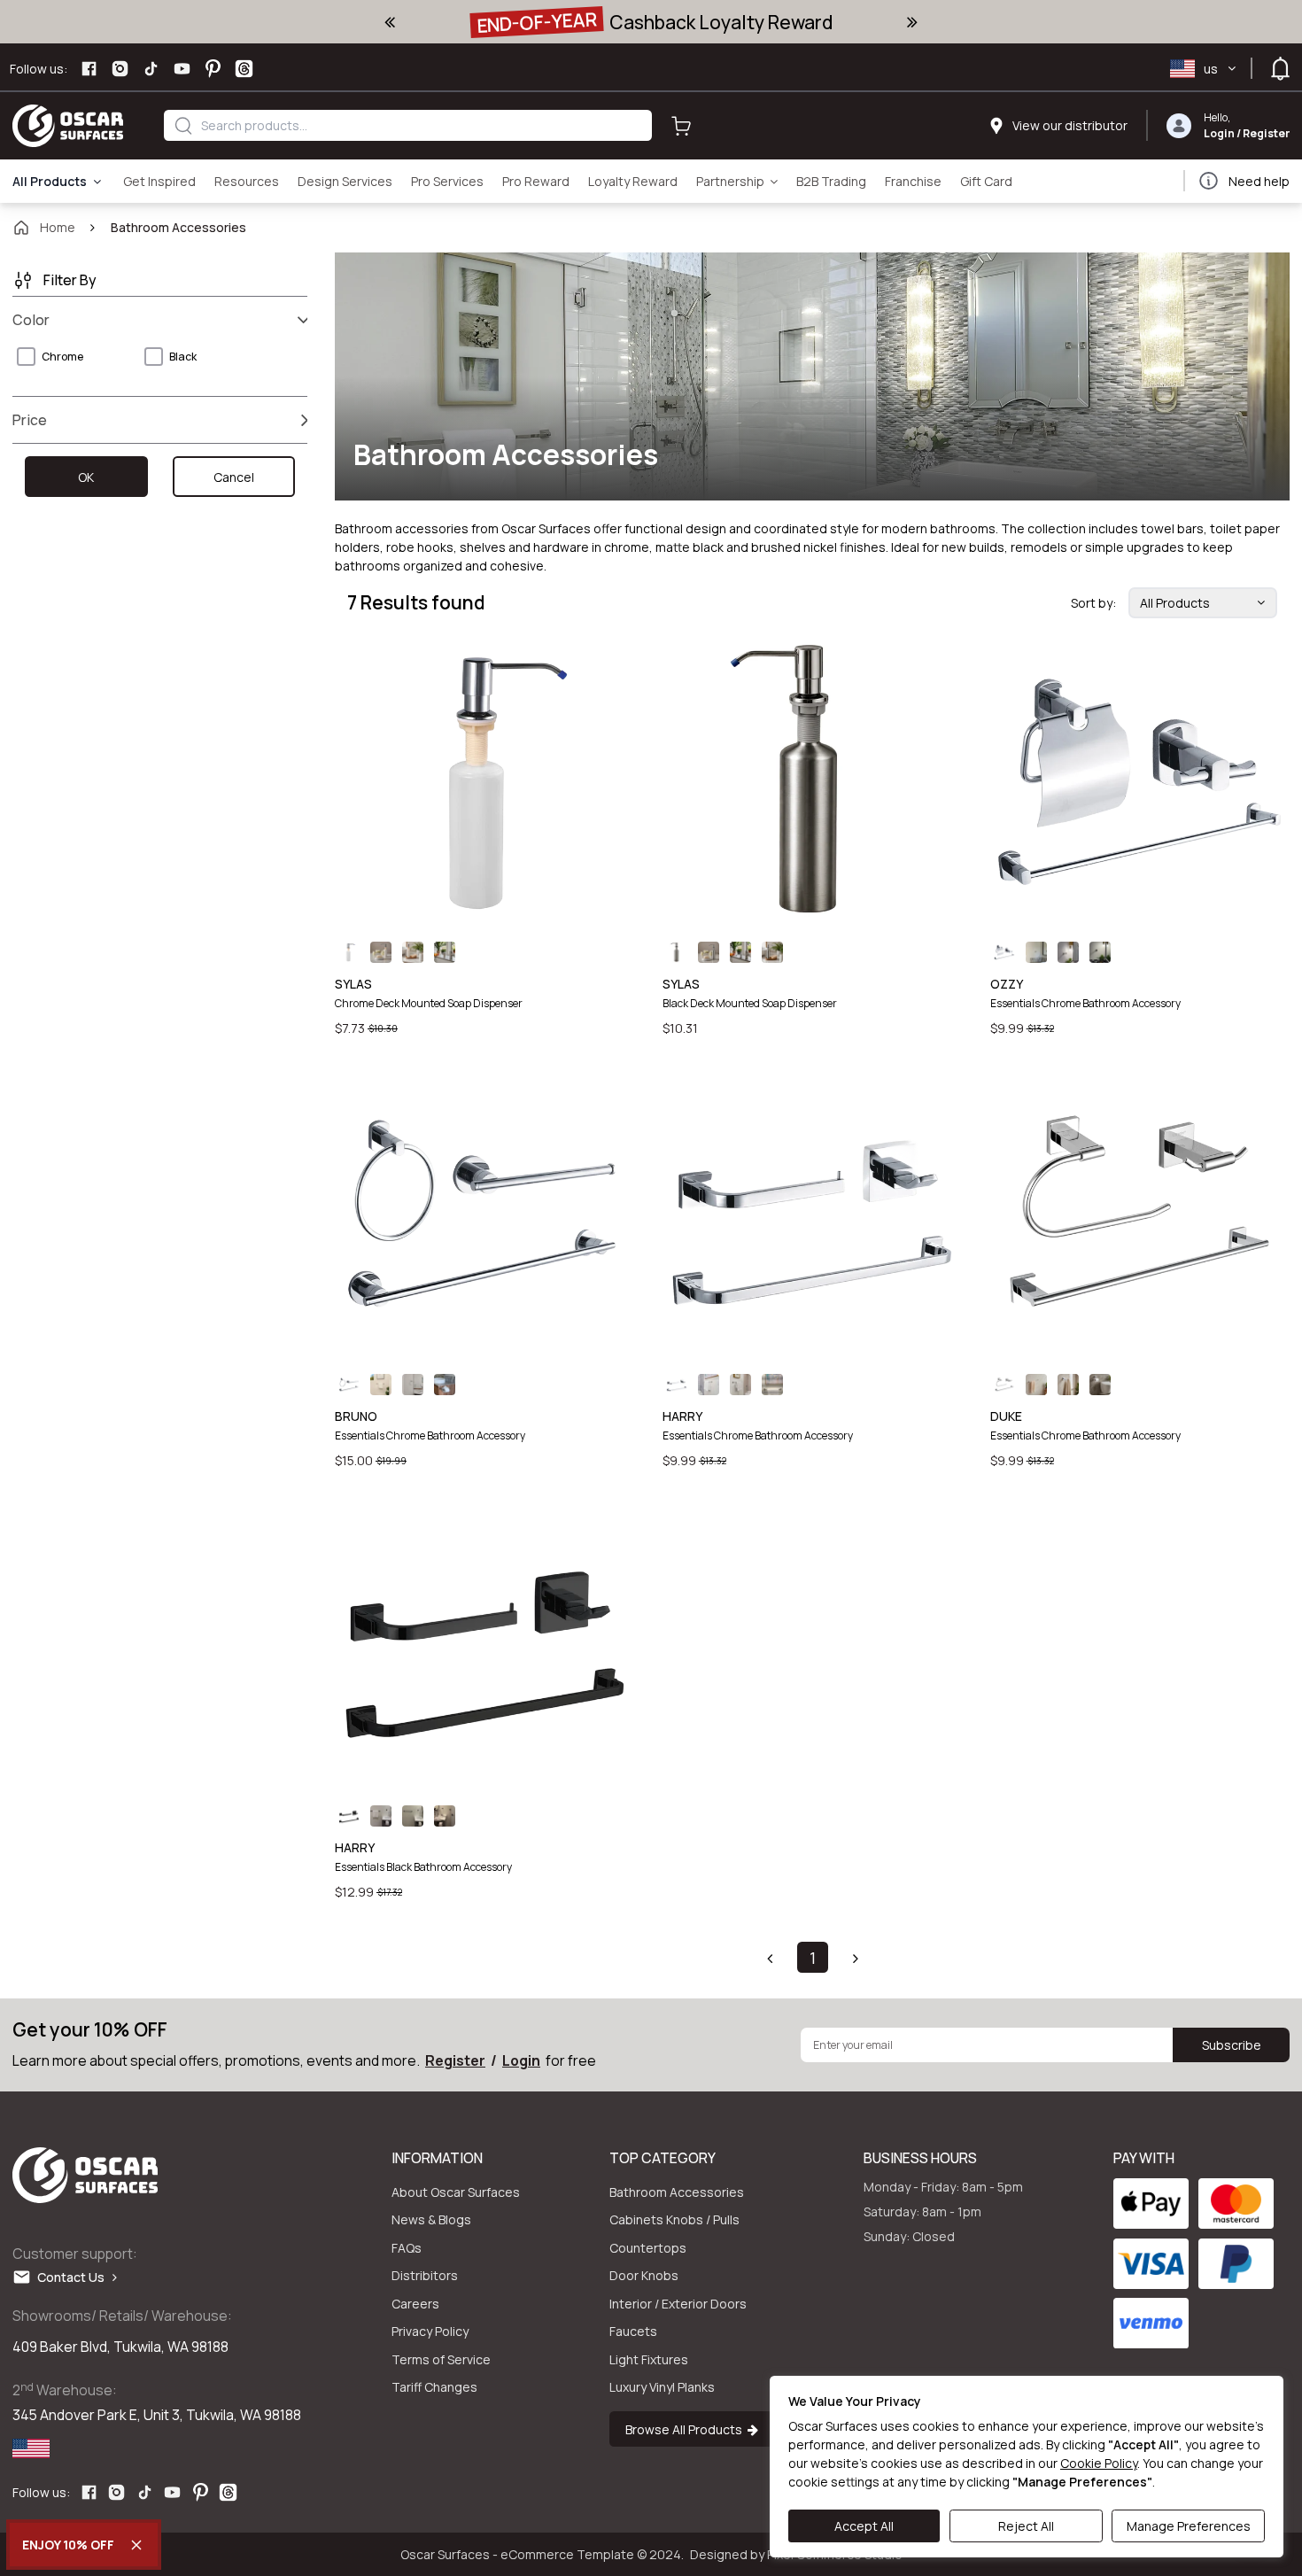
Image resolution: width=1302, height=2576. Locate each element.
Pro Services (447, 181)
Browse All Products (686, 2429)
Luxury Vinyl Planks (662, 2387)
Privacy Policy (430, 2331)
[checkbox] (26, 357)
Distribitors (425, 2275)
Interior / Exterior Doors (678, 2304)
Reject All (1026, 2526)
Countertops (648, 2248)
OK (86, 477)
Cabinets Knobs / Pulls (674, 2219)
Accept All (864, 2526)
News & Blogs (431, 2219)
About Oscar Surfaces (456, 2192)
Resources (247, 181)
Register (1266, 133)
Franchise (913, 181)
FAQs (407, 2248)
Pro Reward (536, 181)
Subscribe (1232, 2045)
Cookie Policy (1099, 2463)
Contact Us (75, 2277)
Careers (415, 2304)
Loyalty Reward (633, 181)
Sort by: (1093, 603)
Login (1219, 133)
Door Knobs (644, 2275)
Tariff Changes (434, 2387)
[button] (770, 1958)
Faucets (633, 2331)
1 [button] (813, 1958)
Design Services (345, 181)
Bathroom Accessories (677, 2192)
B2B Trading (831, 181)
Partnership (730, 181)
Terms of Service (441, 2359)
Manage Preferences (1189, 2526)
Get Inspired (159, 181)
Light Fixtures (649, 2359)
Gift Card (986, 181)
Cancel (234, 477)
